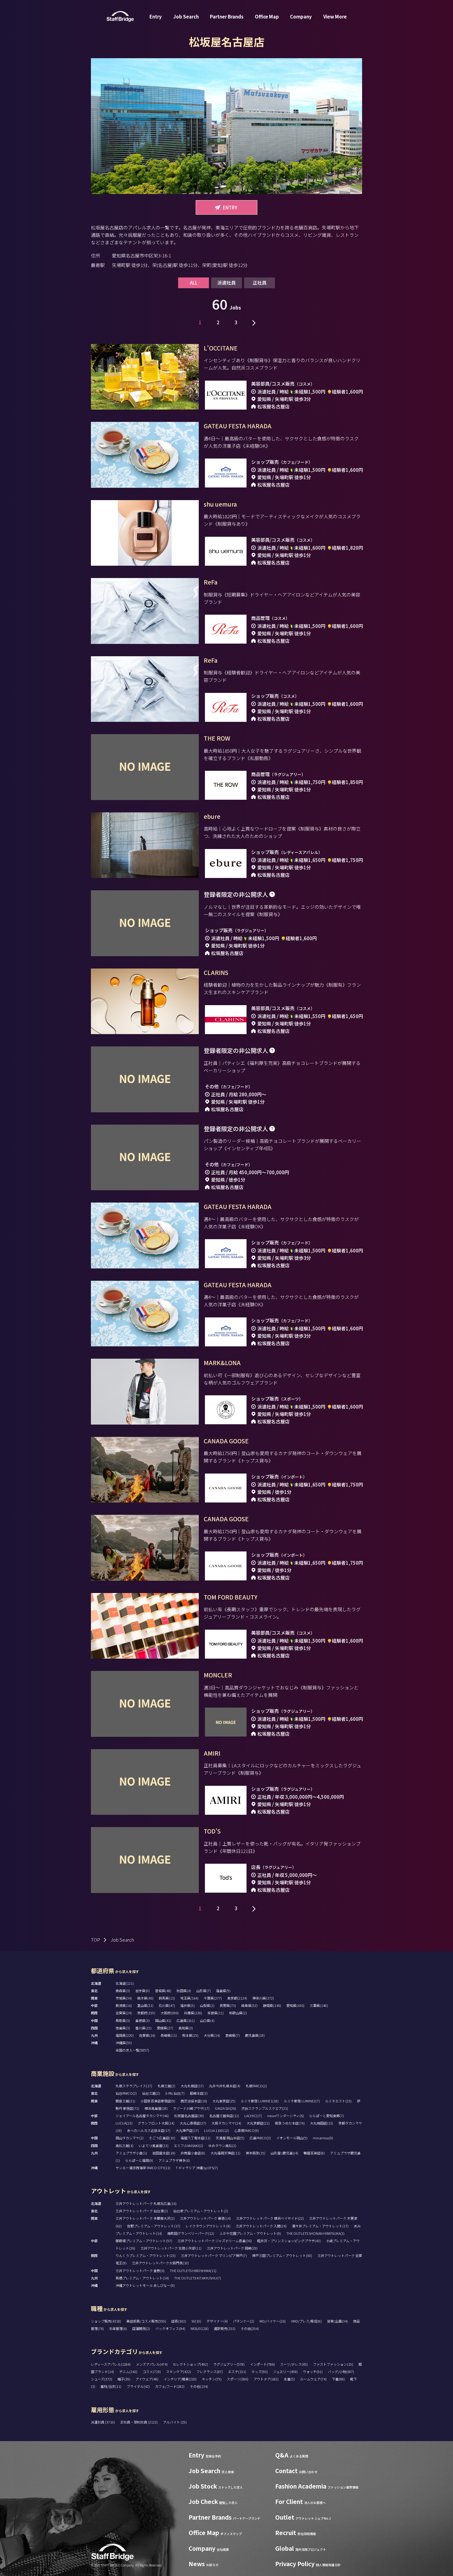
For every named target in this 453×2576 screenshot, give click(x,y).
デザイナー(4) (217, 2321)
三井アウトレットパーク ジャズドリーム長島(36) (215, 2241)
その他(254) (250, 2328)
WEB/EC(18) (200, 2328)
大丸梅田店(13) (322, 2123)
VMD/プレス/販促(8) (306, 2321)
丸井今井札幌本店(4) (225, 2086)
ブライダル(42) (138, 2386)
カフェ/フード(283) (170, 2386)
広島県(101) (186, 2020)
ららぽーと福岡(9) (139, 2160)
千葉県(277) (213, 1998)
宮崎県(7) (233, 2035)
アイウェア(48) (147, 2379)
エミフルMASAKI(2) (188, 2145)
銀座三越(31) (125, 2101)
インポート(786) (262, 2364)
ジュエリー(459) (285, 2372)
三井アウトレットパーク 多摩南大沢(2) (145, 2218)
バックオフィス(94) (170, 2328)
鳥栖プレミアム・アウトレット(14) (142, 2278)
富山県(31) (145, 2005)
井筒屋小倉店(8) (193, 2153)
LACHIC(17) (253, 2116)
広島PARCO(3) (260, 2138)
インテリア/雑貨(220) (180, 2379)
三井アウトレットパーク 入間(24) (261, 2226)
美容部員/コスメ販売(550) (146, 2321)
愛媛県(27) (165, 2028)
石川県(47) (167, 2005)
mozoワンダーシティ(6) (286, 2116)
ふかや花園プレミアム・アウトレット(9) (250, 2233)
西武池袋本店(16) (194, 2101)
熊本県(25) (190, 2035)
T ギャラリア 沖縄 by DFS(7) (197, 2168)
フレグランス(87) (210, 2372)
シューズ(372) (102, 2379)
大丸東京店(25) (224, 2101)
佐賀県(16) (147, 2035)
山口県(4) (207, 2020)
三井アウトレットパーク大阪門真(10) (160, 2263)
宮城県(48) (163, 1991)
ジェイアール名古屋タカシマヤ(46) (142, 2116)
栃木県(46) (145, 1998)
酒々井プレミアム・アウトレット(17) (320, 2226)
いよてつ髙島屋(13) (154, 2145)
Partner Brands (227, 16)
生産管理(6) (118, 2328)
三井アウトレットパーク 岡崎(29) (232, 2248)
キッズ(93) (260, 2372)
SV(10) (196, 2321)
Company (301, 16)
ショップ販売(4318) (106, 2321)
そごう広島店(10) (162, 2138)
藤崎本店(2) (199, 2093)
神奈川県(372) (263, 1998)
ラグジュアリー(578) (229, 2364)
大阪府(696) (170, 2013)
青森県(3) (123, 1991)
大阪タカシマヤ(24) (226, 2123)
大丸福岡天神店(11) (225, 2153)
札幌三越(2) (166, 2086)
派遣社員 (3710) (103, 2422)
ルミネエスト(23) (338, 2101)
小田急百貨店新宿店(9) (158, 2101)
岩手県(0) (143, 1991)
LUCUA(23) (124, 2123)
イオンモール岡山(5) (292, 2138)
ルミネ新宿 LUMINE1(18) (260, 2101)
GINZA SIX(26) (225, 2108)
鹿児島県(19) (255, 2035)
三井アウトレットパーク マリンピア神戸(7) (214, 2255)
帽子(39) (124, 2379)
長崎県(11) (169, 2035)
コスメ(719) (152, 2372)
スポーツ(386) (238, 2379)
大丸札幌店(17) (192, 2086)
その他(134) (199, 2386)
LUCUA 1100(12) (216, 2130)
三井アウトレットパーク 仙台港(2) (142, 2211)
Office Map (267, 16)
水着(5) (289, 2379)
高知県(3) (186, 2028)
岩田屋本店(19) (164, 2153)
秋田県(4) (184, 1991)
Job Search (186, 16)
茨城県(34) (124, 1998)
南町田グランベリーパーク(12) (191, 2233)
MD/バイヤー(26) (273, 2321)
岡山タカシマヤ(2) (130, 2138)
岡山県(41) (163, 2020)
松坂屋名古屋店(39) (189, 2116)
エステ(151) (237, 2372)
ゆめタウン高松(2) (222, 2145)
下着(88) (338, 2379)
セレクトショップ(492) (190, 2364)
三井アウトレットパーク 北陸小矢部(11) (171, 2248)
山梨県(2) (207, 2005)
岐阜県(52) (249, 2005)
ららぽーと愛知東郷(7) (326, 2116)
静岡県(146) (272, 2005)
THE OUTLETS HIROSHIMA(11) (193, 2271)
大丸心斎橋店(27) (193, 2123)
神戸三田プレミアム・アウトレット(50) (282, 2255)
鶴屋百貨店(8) (314, 2153)
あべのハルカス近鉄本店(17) (149, 2130)
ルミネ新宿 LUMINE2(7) (302, 2101)
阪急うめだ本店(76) (290, 2123)
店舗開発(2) (141, 2328)
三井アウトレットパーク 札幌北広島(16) (146, 2203)
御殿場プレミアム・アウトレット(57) (144, 2241)
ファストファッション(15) (333, 2364)
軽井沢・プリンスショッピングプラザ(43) (289, 2241)
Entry (156, 16)
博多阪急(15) (255, 2153)
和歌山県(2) (238, 2013)
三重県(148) (319, 2005)
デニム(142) (128, 2372)
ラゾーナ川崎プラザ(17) (191, 2108)
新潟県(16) (124, 2005)
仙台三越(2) (151, 2093)
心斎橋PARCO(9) (247, 2130)
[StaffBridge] (120, 16)
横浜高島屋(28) (156, 2108)
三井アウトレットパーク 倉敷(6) (140, 2271)
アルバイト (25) (175, 2422)
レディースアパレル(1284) (111, 2364)
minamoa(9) (323, 2138)
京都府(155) (146, 2013)
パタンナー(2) (244, 2321)
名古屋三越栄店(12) (224, 2116)
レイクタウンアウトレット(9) (208, 2226)
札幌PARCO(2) (256, 2086)
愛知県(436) (295, 2005)
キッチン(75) (212, 2379)
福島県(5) (223, 1991)
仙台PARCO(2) (126, 2093)
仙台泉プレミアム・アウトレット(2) (201, 2211)
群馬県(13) (167, 1998)
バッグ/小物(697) (341, 2372)
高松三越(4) (124, 2145)
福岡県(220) (125, 2035)
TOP (96, 1940)
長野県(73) (228, 2005)
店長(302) (179, 2321)
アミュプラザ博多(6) (174, 2160)
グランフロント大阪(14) (156, 2123)
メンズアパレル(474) (152, 2364)
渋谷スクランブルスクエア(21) (265, 2108)
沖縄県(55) (124, 2043)
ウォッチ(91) (313, 2372)
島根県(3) (143, 2020)
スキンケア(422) (179, 2372)
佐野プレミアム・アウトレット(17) (154, 2226)
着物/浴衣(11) (111, 2386)
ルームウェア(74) (313, 2379)
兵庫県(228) (193, 2013)
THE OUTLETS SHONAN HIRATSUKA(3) (315, 2233)
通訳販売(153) (225, 2328)
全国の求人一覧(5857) (132, 2050)
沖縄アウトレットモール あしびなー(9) (145, 2285)
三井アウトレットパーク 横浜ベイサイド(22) (270, 2218)
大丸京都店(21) (258, 2123)
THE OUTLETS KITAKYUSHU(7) (198, 2278)
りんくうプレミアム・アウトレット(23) (146, 2255)
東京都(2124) (237, 1998)
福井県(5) (188, 2005)
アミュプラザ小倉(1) (131, 2153)
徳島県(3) (123, 2028)
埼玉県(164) (189, 1998)
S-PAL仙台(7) (175, 2093)
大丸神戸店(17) (187, 2130)
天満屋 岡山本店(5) (230, 2138)
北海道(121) (125, 1983)
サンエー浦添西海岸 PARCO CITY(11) (143, 2168)
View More (335, 16)
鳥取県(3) (123, 2020)
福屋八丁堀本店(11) (196, 2138)
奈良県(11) (216, 2013)
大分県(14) (212, 2035)
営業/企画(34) (337, 2321)
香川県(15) (143, 2028)
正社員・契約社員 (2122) (139, 2422)
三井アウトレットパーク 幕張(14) (205, 2218)
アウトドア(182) (266, 2379)
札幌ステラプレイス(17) (134, 2086)
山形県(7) (204, 1991)
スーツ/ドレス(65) (294, 2364)
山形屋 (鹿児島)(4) (284, 2153)
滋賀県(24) (124, 2013)
